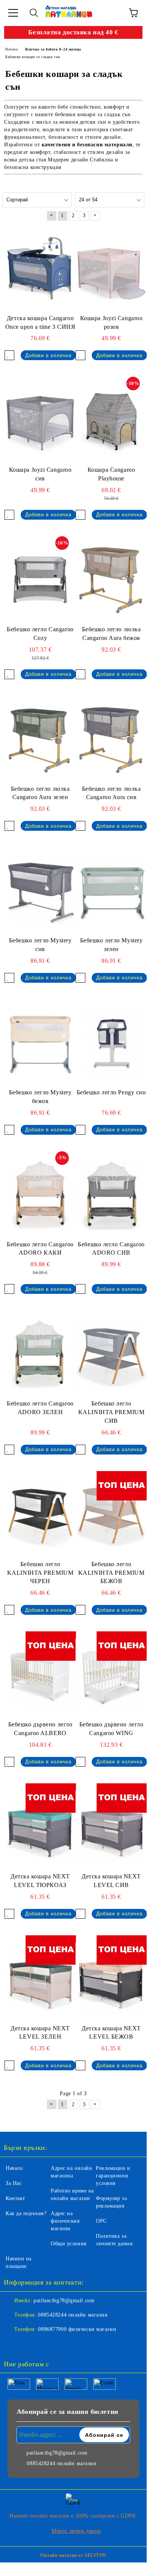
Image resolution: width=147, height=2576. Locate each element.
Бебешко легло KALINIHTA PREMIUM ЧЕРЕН (40, 1573)
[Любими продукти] (113, 13)
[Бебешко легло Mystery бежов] (40, 1042)
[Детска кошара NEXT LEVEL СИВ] (111, 1826)
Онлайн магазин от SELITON (73, 2555)
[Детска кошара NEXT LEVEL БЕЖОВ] (111, 1978)
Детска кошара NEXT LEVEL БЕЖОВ (111, 2033)
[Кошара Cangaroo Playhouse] (111, 420)
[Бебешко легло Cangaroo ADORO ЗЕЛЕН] (40, 1353)
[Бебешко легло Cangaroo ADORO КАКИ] (40, 1194)
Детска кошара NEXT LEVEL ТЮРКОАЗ (40, 1881)
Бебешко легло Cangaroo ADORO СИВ (111, 1249)
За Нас (14, 2183)
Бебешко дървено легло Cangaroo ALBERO (40, 1729)
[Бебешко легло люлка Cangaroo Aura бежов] (111, 579)
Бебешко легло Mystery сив (40, 945)
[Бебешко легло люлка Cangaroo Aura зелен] (40, 739)
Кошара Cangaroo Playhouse (111, 474)
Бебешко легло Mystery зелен (111, 945)
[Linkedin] (47, 2344)
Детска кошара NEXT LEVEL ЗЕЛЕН (40, 2033)
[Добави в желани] (9, 355)
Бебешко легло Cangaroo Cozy (40, 634)
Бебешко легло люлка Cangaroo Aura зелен (40, 793)
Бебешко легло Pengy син (111, 1092)
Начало (14, 2168)
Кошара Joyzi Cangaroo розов (111, 322)
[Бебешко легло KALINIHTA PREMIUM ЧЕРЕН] (40, 1514)
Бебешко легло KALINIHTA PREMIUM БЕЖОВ (111, 1573)
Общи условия (69, 2244)
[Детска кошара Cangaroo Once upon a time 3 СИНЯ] (40, 268)
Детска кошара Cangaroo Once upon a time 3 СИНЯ (40, 322)
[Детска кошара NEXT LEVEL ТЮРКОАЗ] (40, 1826)
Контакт (15, 2198)
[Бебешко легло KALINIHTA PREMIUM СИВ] (111, 1353)
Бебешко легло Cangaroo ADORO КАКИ (40, 1249)
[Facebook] (14, 2344)
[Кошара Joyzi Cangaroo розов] (111, 268)
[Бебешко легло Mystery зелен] (111, 890)
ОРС (101, 2221)
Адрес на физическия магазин (65, 2221)
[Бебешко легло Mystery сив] (40, 890)
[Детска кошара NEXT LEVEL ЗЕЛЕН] (40, 1978)
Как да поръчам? (26, 2213)
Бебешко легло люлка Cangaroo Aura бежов (111, 634)
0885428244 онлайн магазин (73, 2315)
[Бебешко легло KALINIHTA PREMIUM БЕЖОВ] (111, 1514)
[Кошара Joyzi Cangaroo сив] (40, 420)
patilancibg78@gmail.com (64, 2301)
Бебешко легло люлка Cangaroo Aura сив (111, 793)
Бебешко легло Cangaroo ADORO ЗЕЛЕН (40, 1408)
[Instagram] (30, 2344)
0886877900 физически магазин (77, 2329)
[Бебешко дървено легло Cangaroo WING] (111, 1674)
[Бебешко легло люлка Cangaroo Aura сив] (111, 739)
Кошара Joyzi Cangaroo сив (40, 474)
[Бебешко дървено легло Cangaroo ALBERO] (40, 1674)
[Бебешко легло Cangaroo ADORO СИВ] (111, 1194)
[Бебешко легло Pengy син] (111, 1042)
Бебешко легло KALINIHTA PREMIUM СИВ (111, 1412)
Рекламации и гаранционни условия (113, 2176)
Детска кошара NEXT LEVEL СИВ (111, 1881)
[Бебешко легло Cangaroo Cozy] (40, 579)
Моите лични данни (76, 2531)
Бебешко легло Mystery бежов (40, 1097)
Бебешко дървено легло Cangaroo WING (111, 1729)
